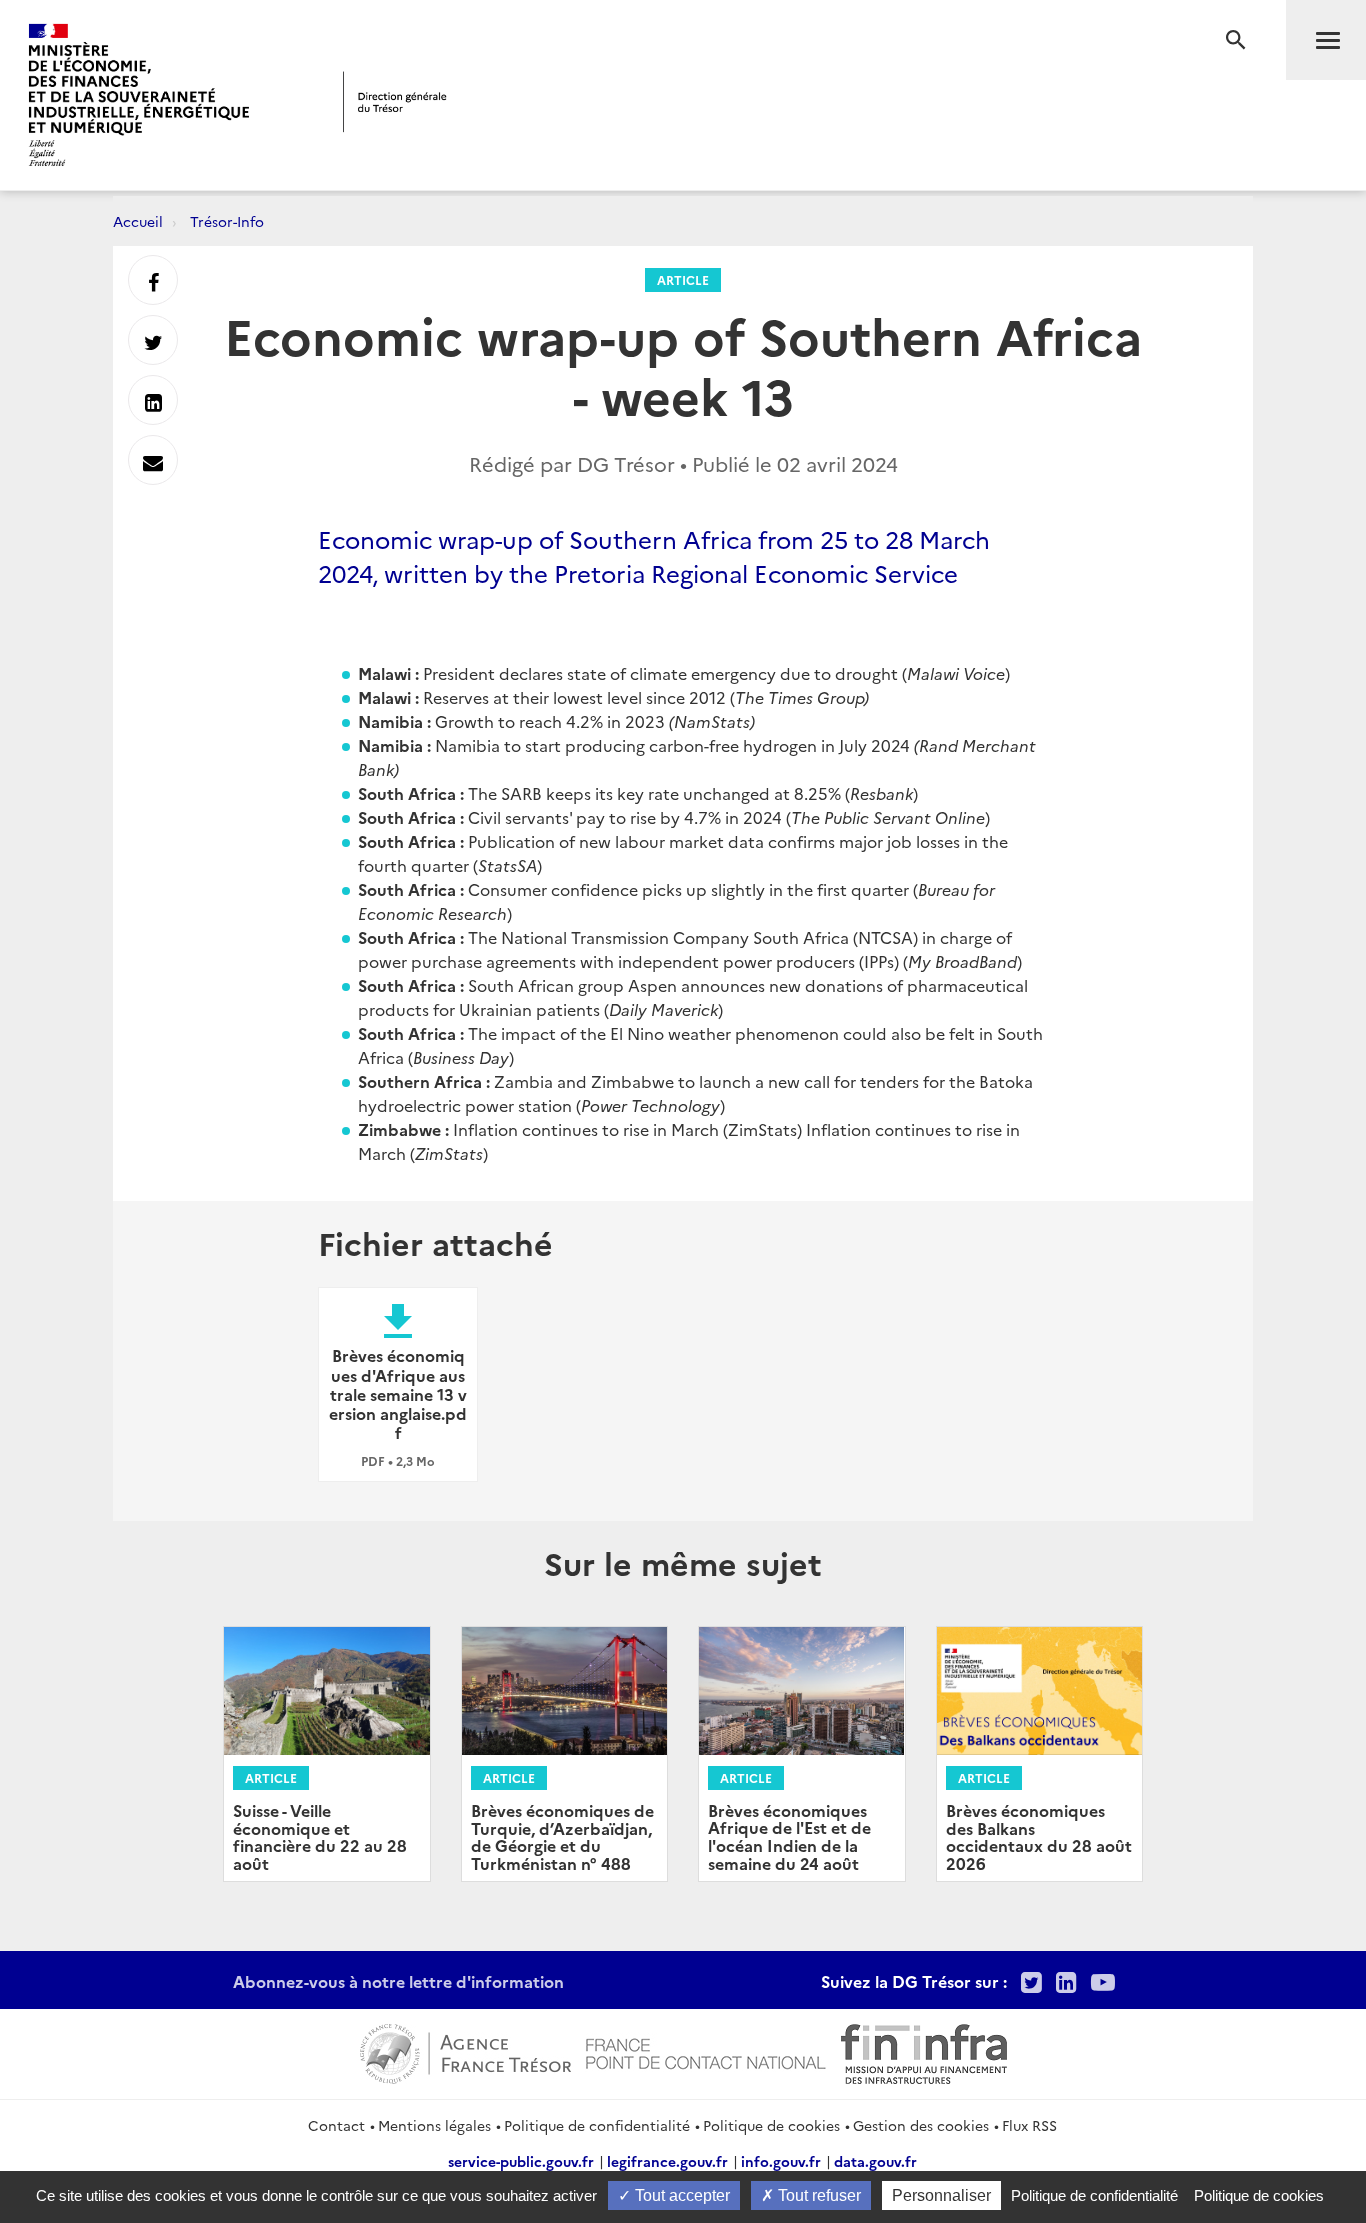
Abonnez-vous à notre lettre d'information (398, 1981)
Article (683, 279)
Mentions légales (434, 2125)
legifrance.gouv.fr (667, 2161)
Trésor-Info (227, 221)
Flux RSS (1029, 2125)
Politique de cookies (771, 2125)
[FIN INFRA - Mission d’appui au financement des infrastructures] (924, 2051)
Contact (336, 2125)
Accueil (138, 221)
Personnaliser (941, 2195)
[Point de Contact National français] (706, 2051)
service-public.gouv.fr (521, 2161)
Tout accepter (680, 2195)
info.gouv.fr (781, 2161)
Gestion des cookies (921, 2125)
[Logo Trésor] (395, 101)
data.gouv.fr (875, 2161)
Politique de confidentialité (597, 2125)
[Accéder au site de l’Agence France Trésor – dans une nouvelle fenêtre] (465, 2051)
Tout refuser (817, 2195)
